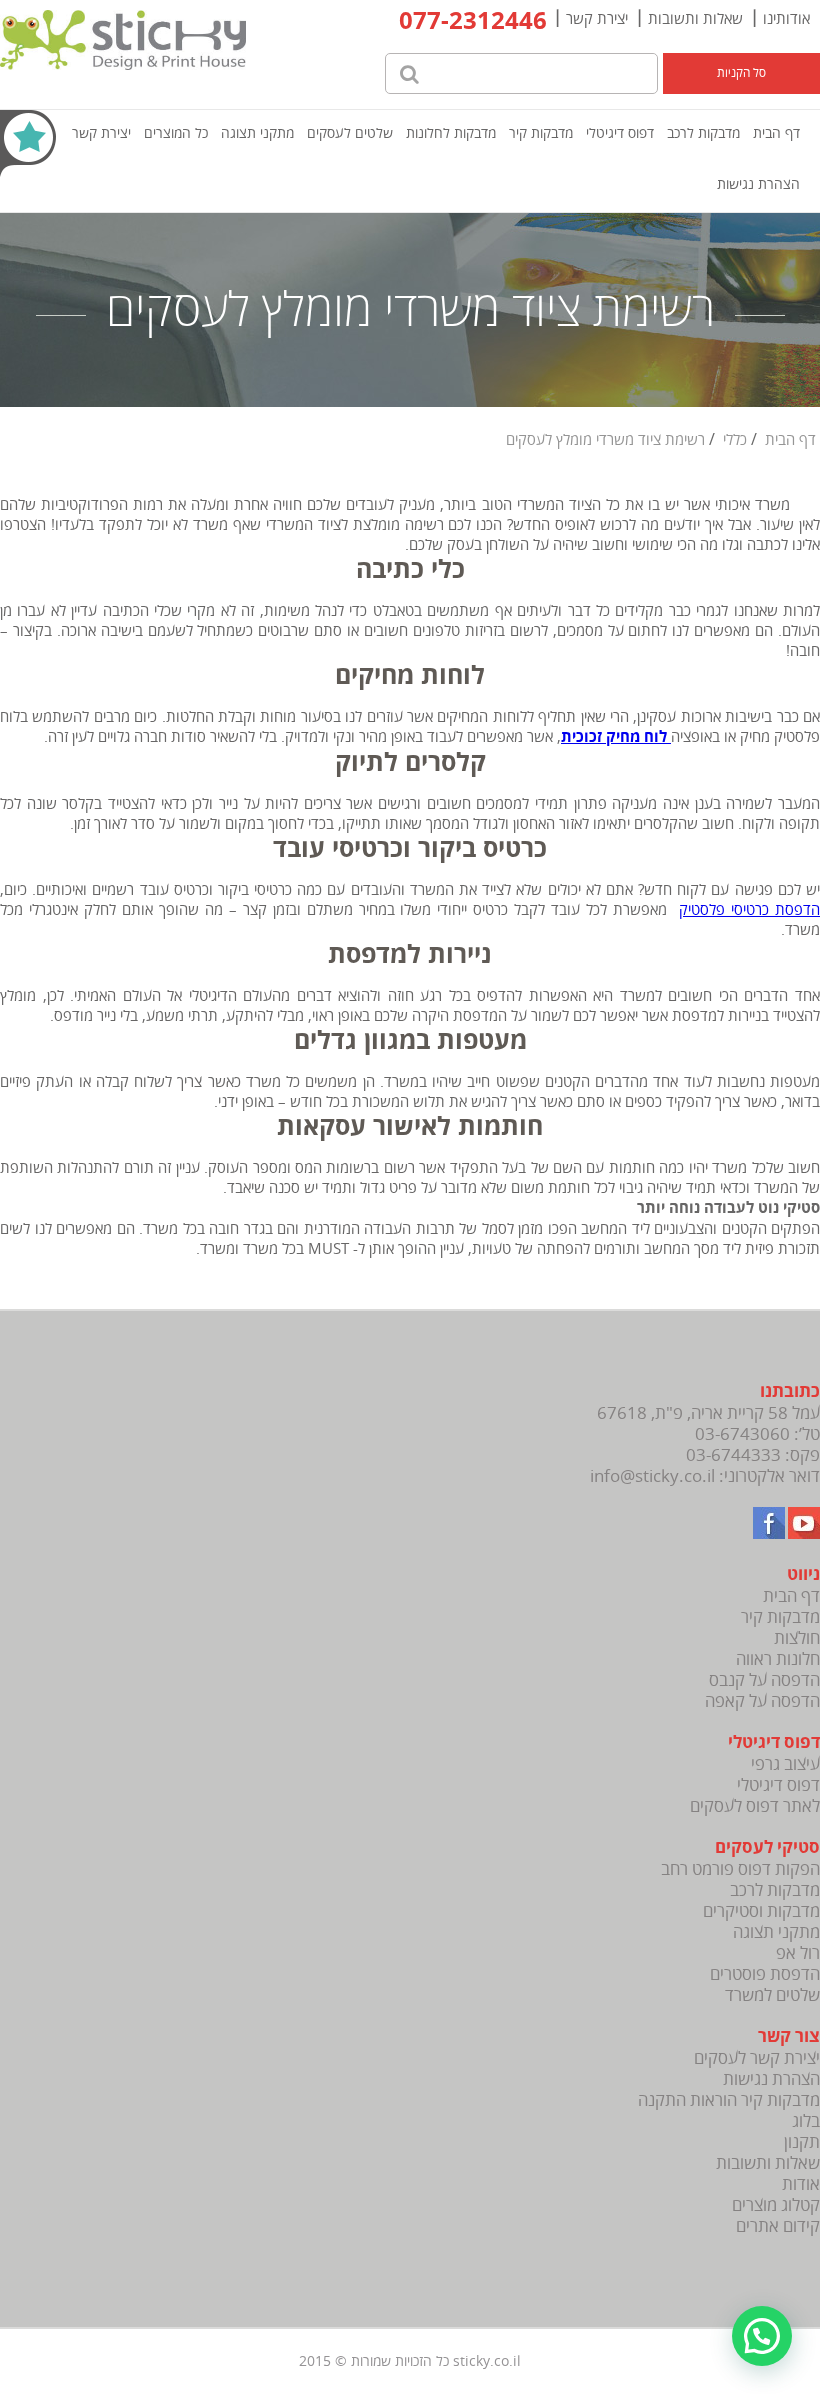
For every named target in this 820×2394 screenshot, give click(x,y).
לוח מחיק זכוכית (616, 737)
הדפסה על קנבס (764, 1680)
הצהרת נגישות (758, 184)
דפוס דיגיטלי (620, 133)
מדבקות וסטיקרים (761, 1911)
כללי (735, 440)
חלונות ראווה (778, 1659)
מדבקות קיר (541, 133)
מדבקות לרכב (703, 133)
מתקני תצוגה (257, 133)
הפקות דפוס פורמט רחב (740, 1869)
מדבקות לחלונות (451, 133)
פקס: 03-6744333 (753, 1455)
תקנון (802, 2142)
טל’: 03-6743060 (757, 1434)
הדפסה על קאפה (762, 1701)
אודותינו (786, 19)
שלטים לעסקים (350, 133)
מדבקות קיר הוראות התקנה (729, 2100)
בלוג (806, 2121)
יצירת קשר (597, 19)
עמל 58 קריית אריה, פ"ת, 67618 (708, 1413)
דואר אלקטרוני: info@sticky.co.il (705, 1476)
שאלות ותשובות (695, 19)
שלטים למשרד (772, 1995)
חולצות (797, 1638)
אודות (801, 2184)
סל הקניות (741, 73)
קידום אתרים (778, 2226)
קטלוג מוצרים (776, 2205)
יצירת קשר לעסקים (757, 2058)
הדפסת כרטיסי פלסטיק (749, 910)
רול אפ (798, 1953)
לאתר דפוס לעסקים (755, 1806)
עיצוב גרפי (785, 1764)
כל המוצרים (176, 133)
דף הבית (776, 133)
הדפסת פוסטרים (765, 1974)
